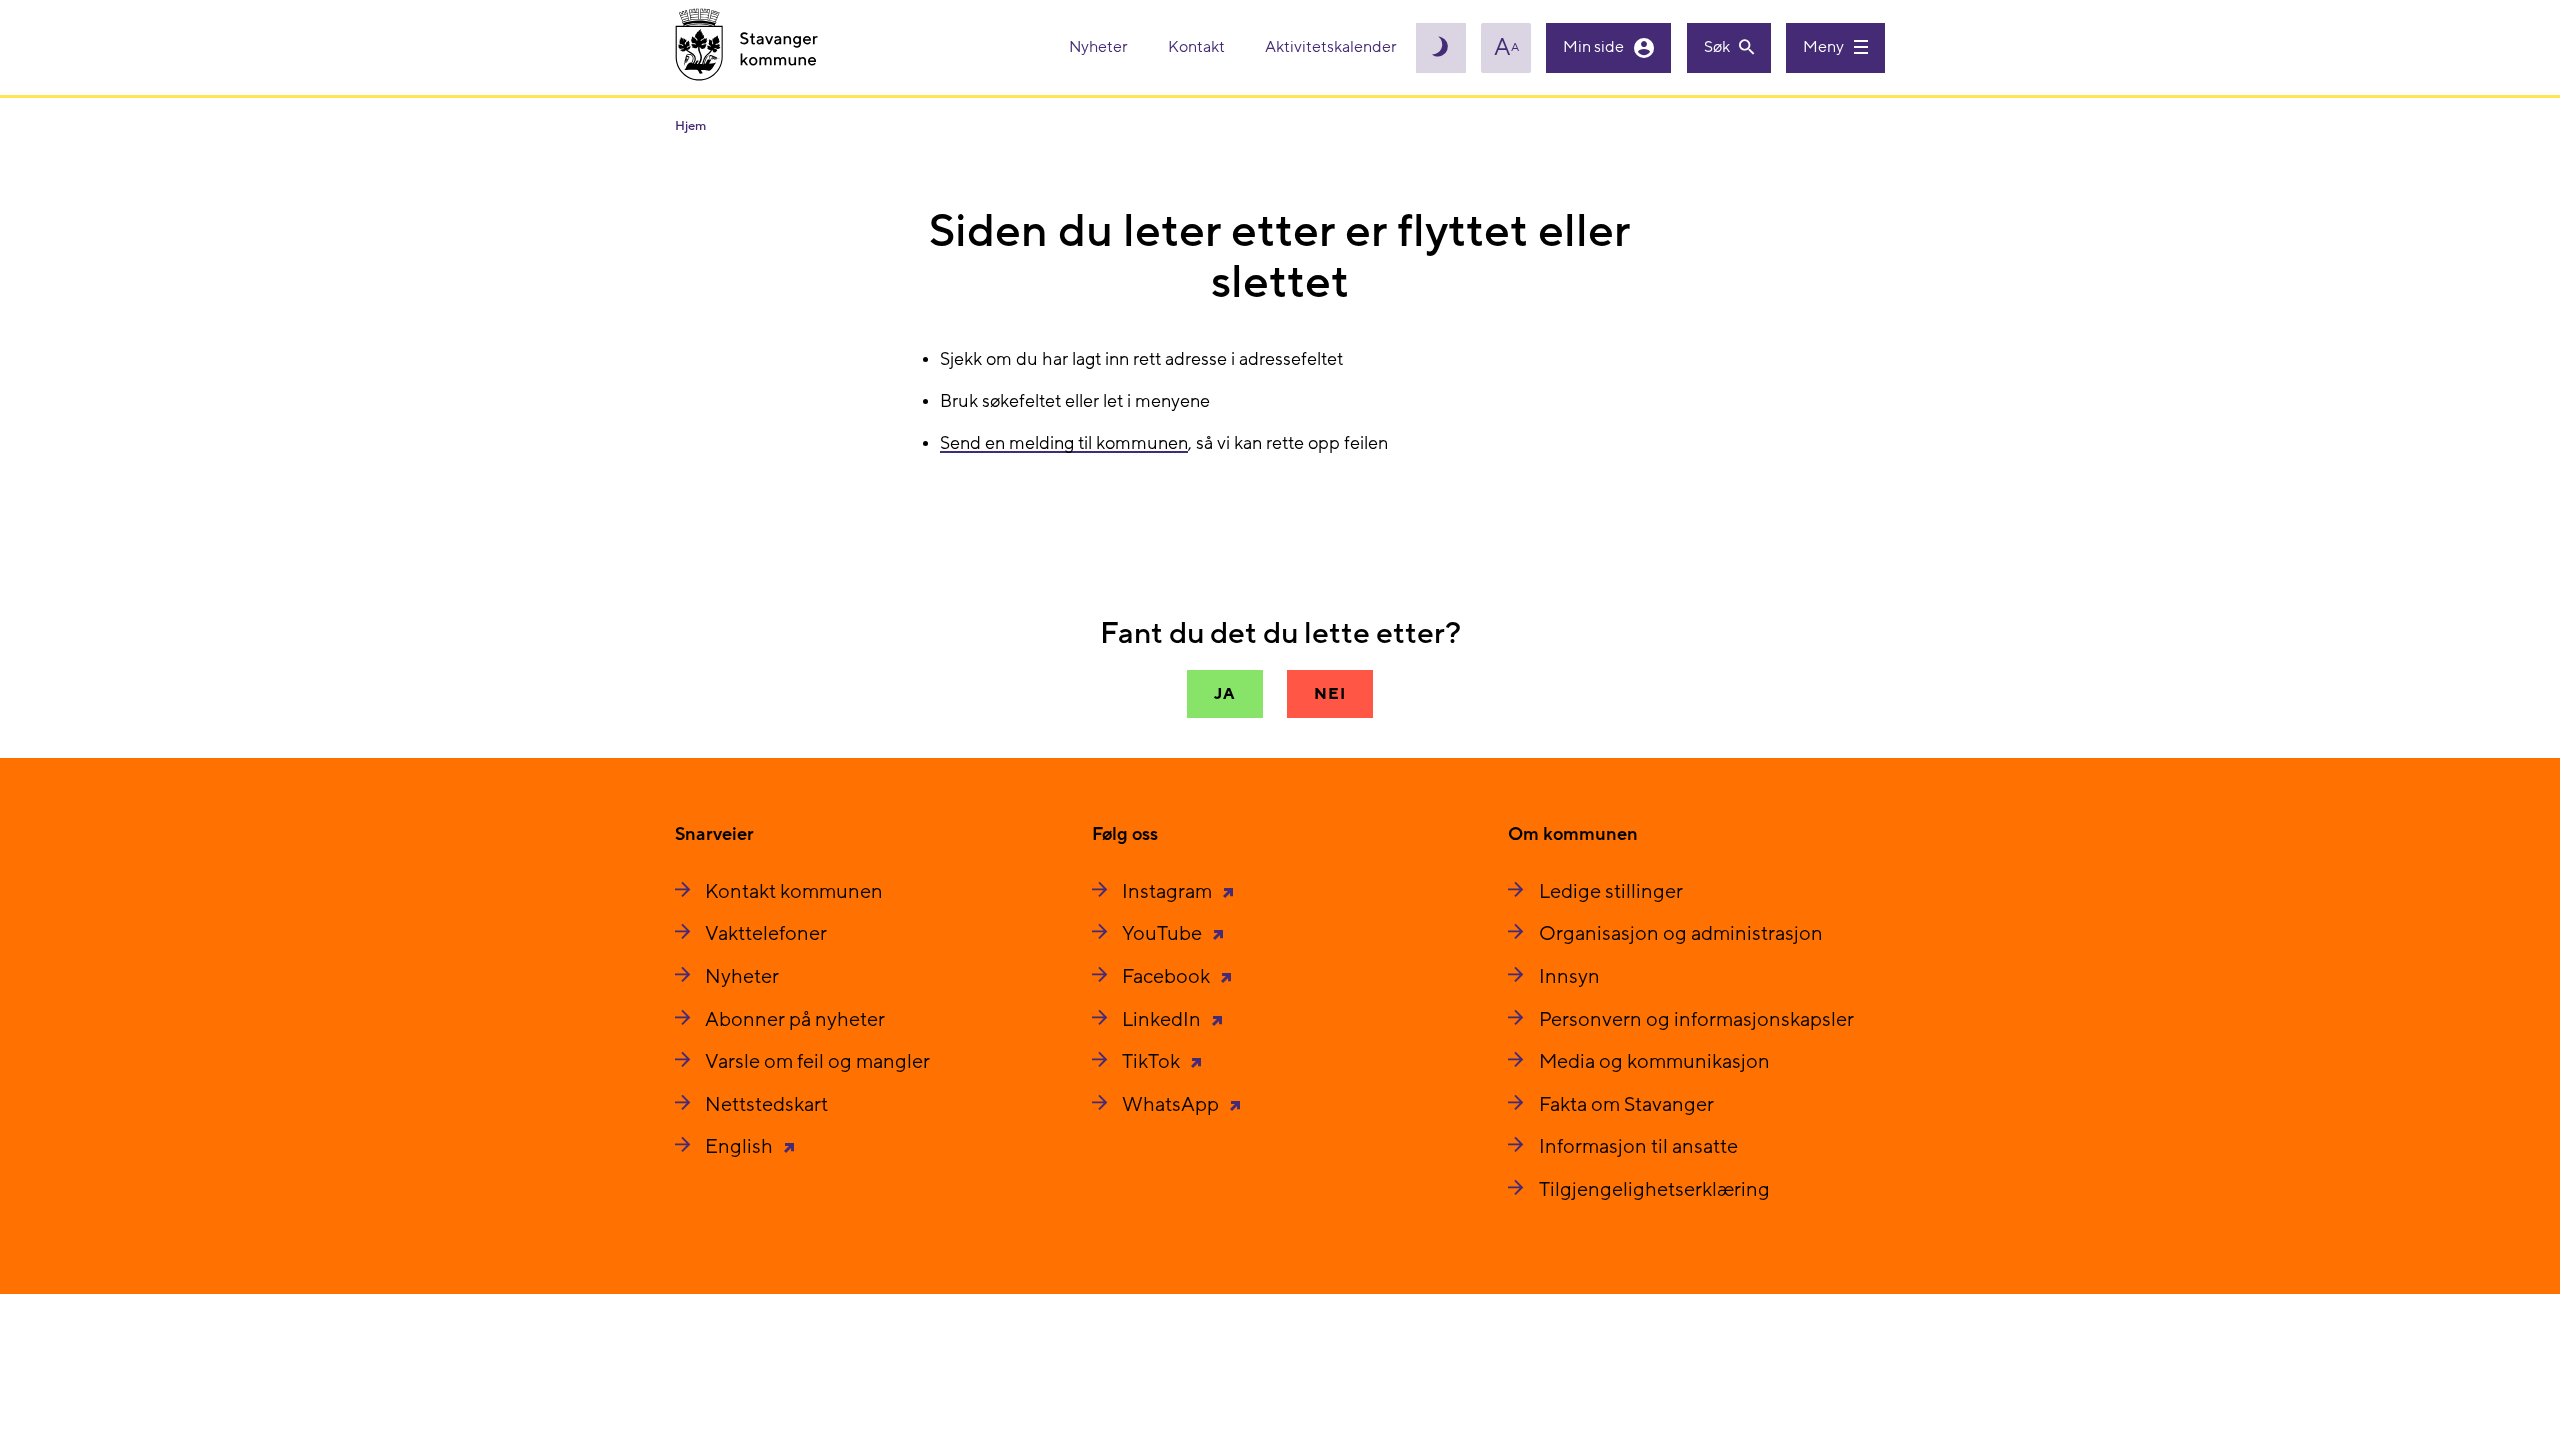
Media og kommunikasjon (1654, 1062)
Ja (1225, 694)
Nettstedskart (766, 1105)
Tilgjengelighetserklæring (1654, 1190)
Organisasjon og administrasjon (1681, 934)
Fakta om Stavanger (1626, 1105)
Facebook (1168, 977)
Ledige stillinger (1611, 892)
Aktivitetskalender (1331, 47)
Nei (1329, 694)
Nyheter (1100, 47)
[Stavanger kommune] (747, 47)
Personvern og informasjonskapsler (1696, 1020)
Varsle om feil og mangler (817, 1062)
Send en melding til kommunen (1064, 443)
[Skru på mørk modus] (1441, 48)
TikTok (1153, 1062)
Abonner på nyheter (795, 1020)
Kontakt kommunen (794, 892)
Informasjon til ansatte (1638, 1147)
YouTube (1164, 934)
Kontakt (1198, 47)
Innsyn (1569, 977)
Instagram (1169, 892)
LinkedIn (1163, 1020)
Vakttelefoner (766, 934)
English (741, 1147)
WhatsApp (1172, 1105)
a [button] (1506, 48)
